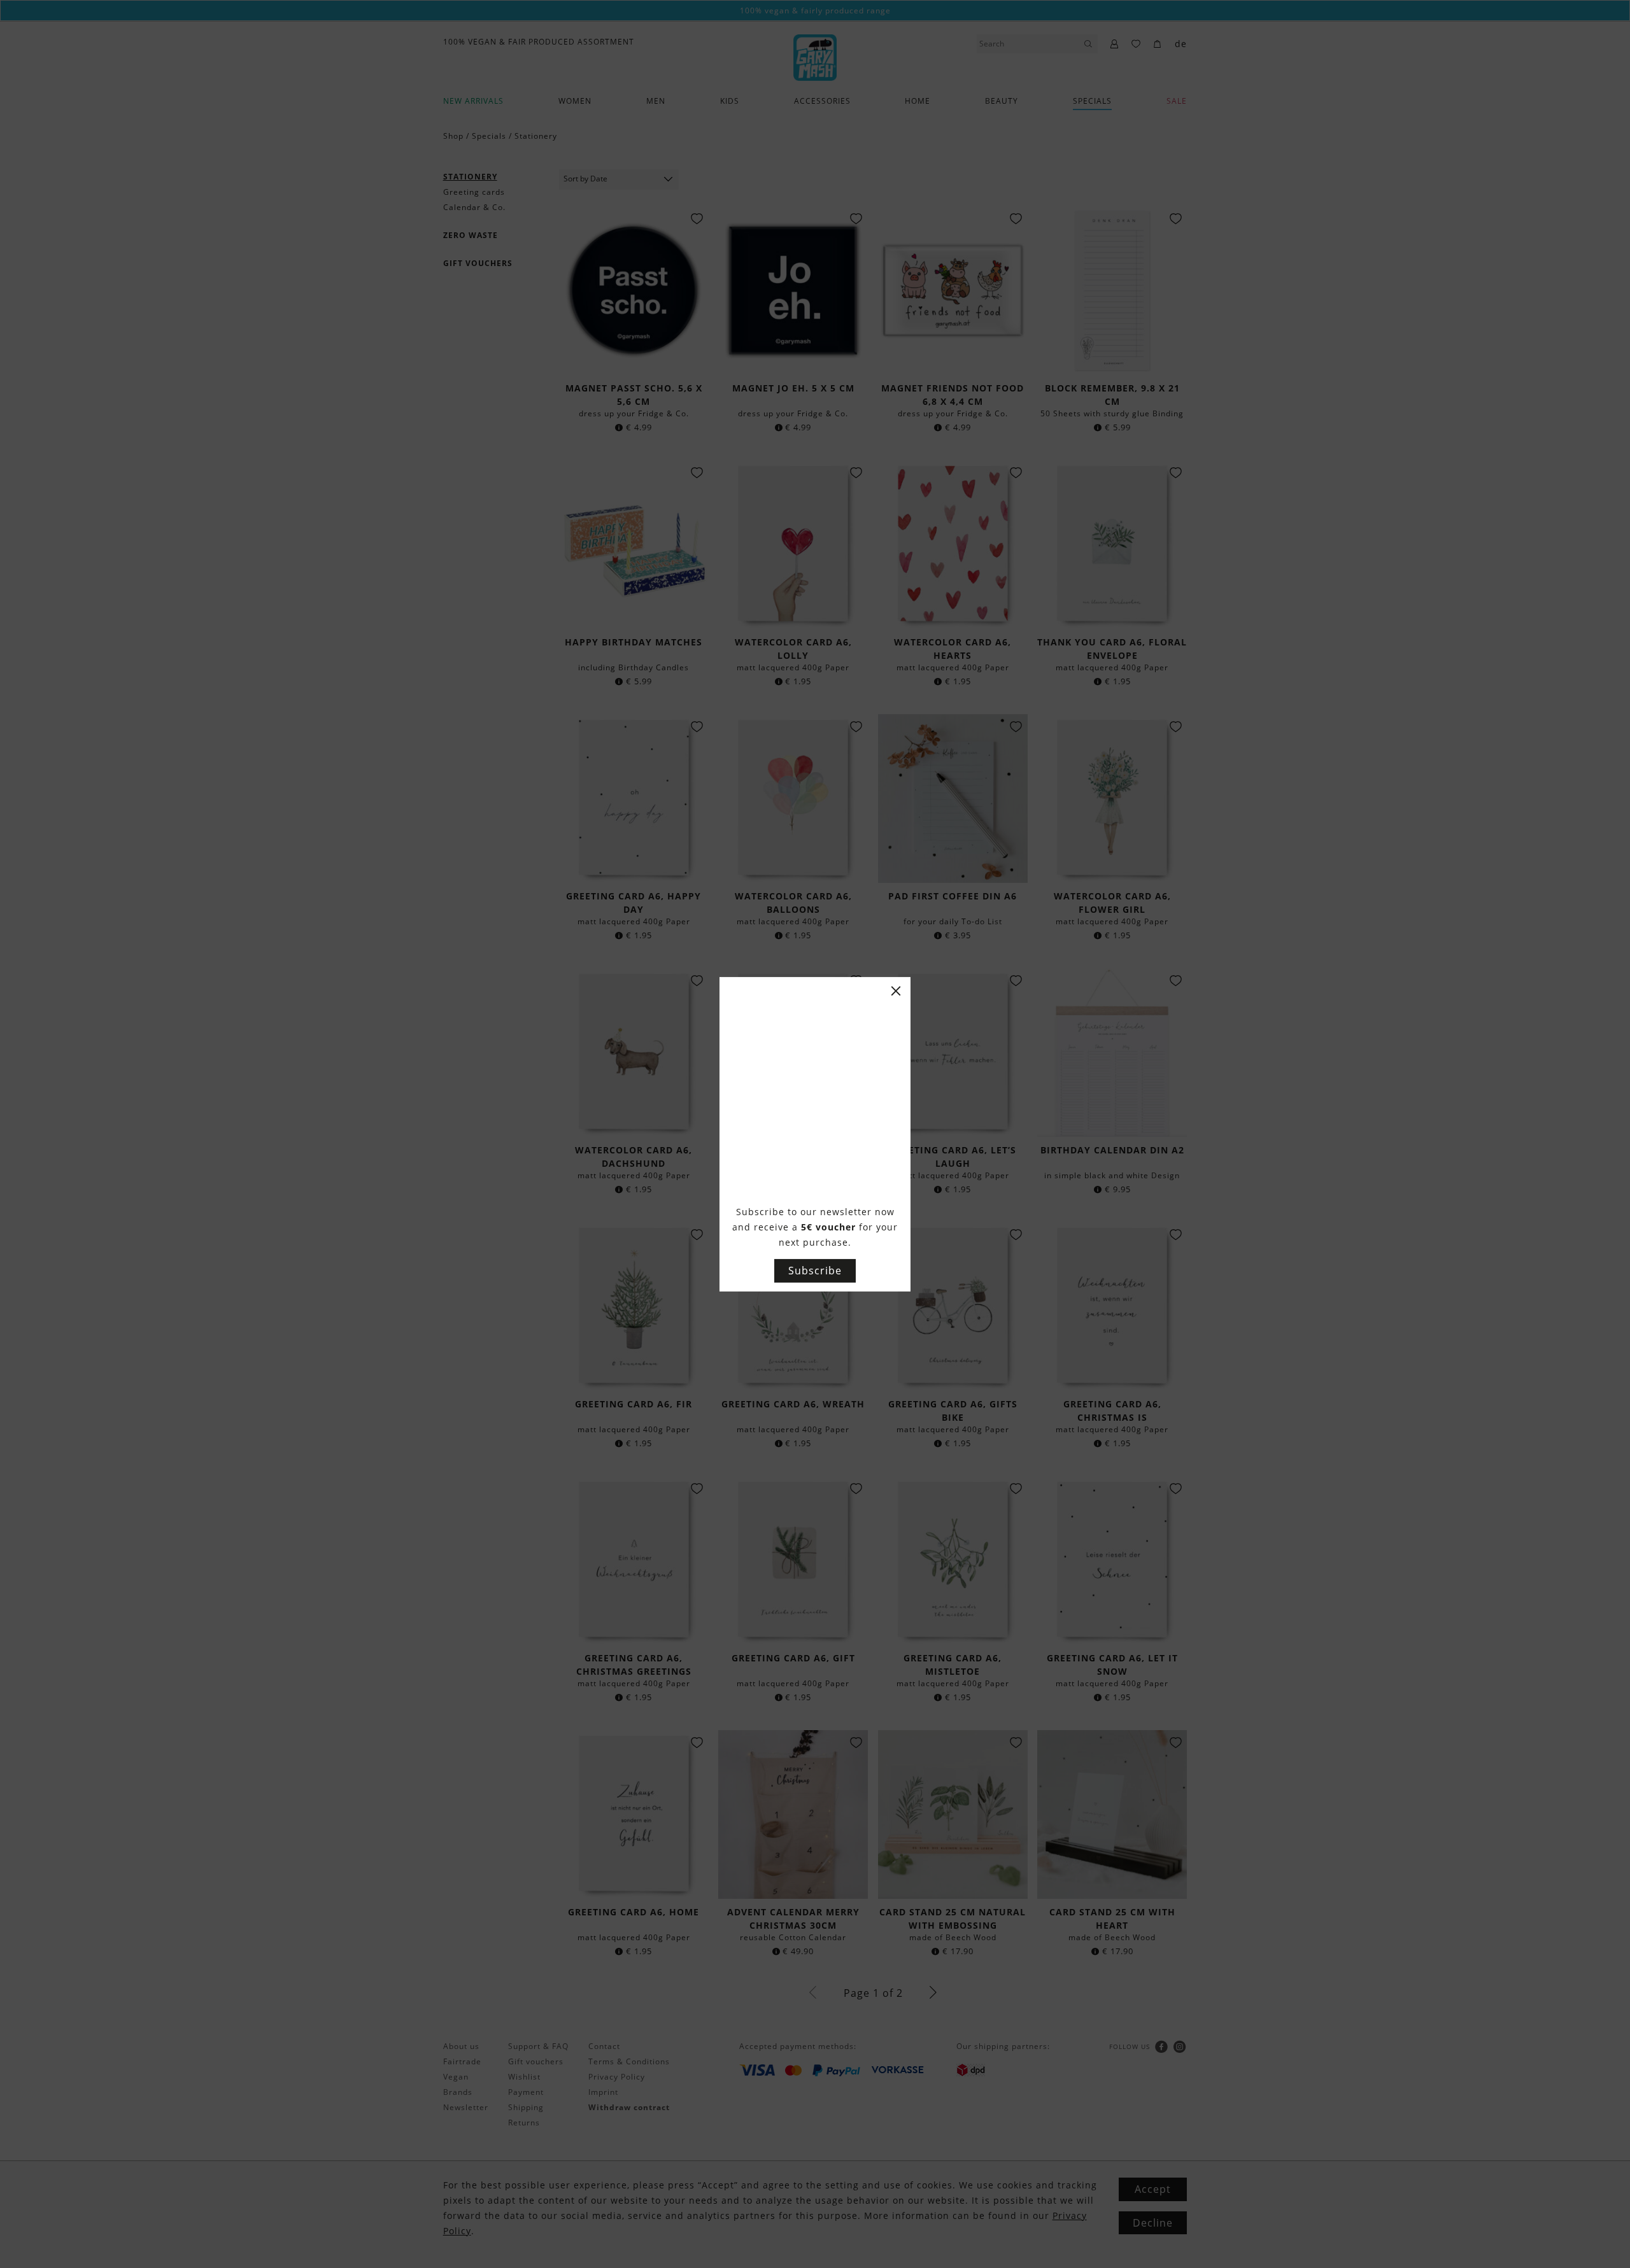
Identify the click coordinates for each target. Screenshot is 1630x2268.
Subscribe (815, 1271)
